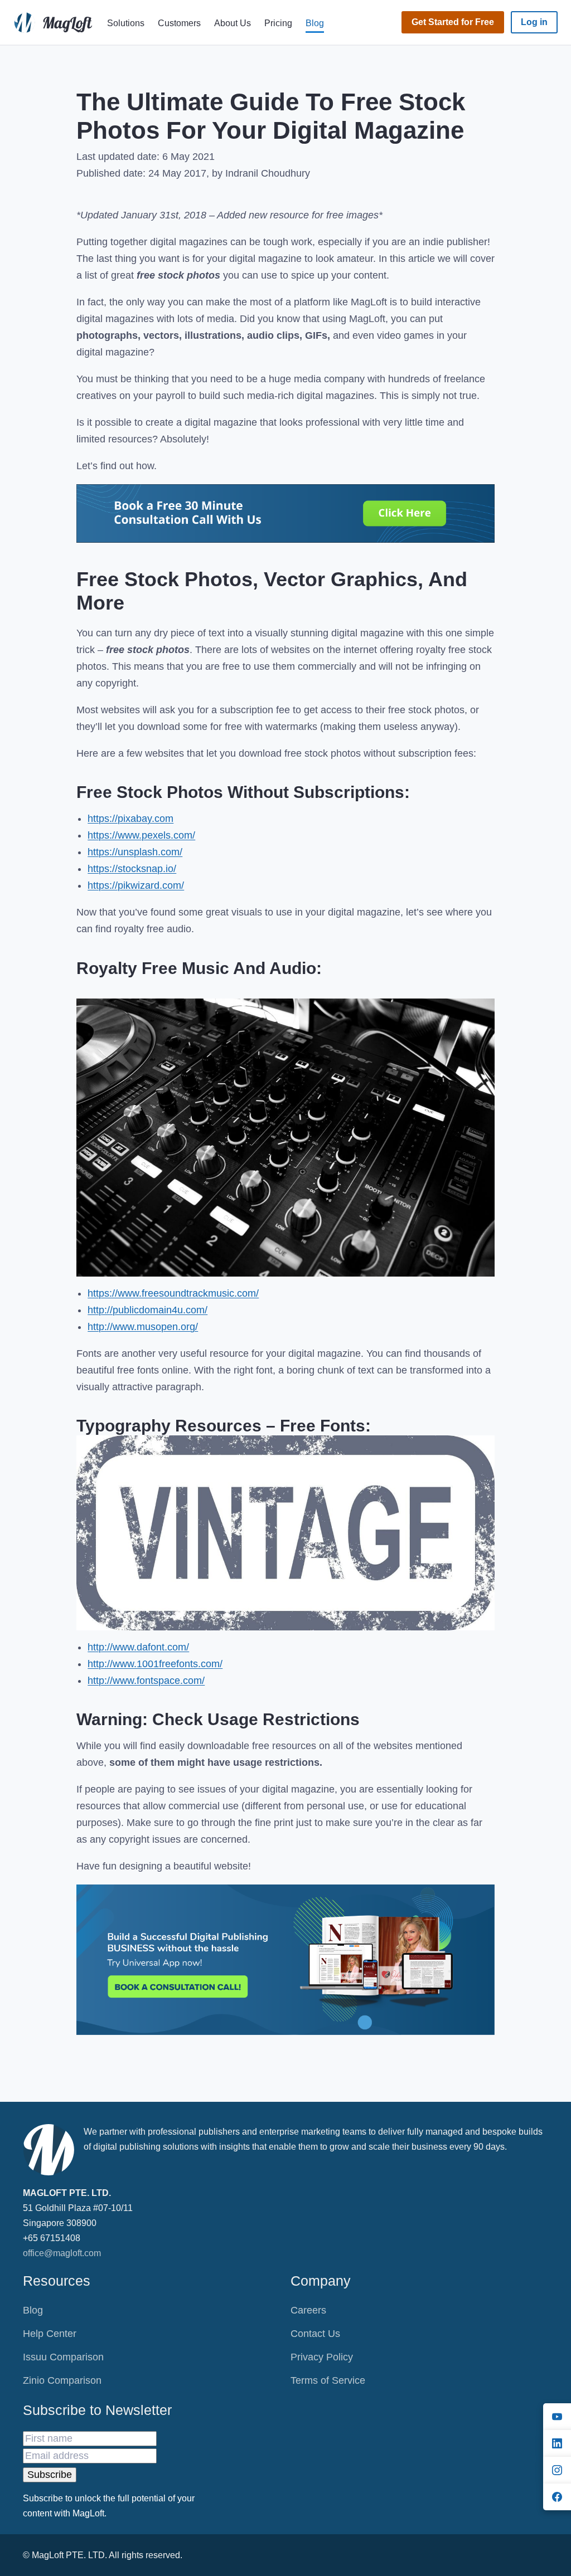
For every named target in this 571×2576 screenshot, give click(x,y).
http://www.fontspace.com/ (146, 1681)
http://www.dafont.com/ (138, 1647)
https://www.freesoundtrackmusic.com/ (173, 1293)
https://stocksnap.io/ (132, 869)
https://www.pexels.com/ (141, 835)
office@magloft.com (62, 2253)
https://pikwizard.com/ (136, 885)
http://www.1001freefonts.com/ (155, 1664)
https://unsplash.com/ (135, 852)
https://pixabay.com (130, 819)
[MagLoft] (55, 22)
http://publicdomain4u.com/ (147, 1310)
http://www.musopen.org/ (143, 1327)
